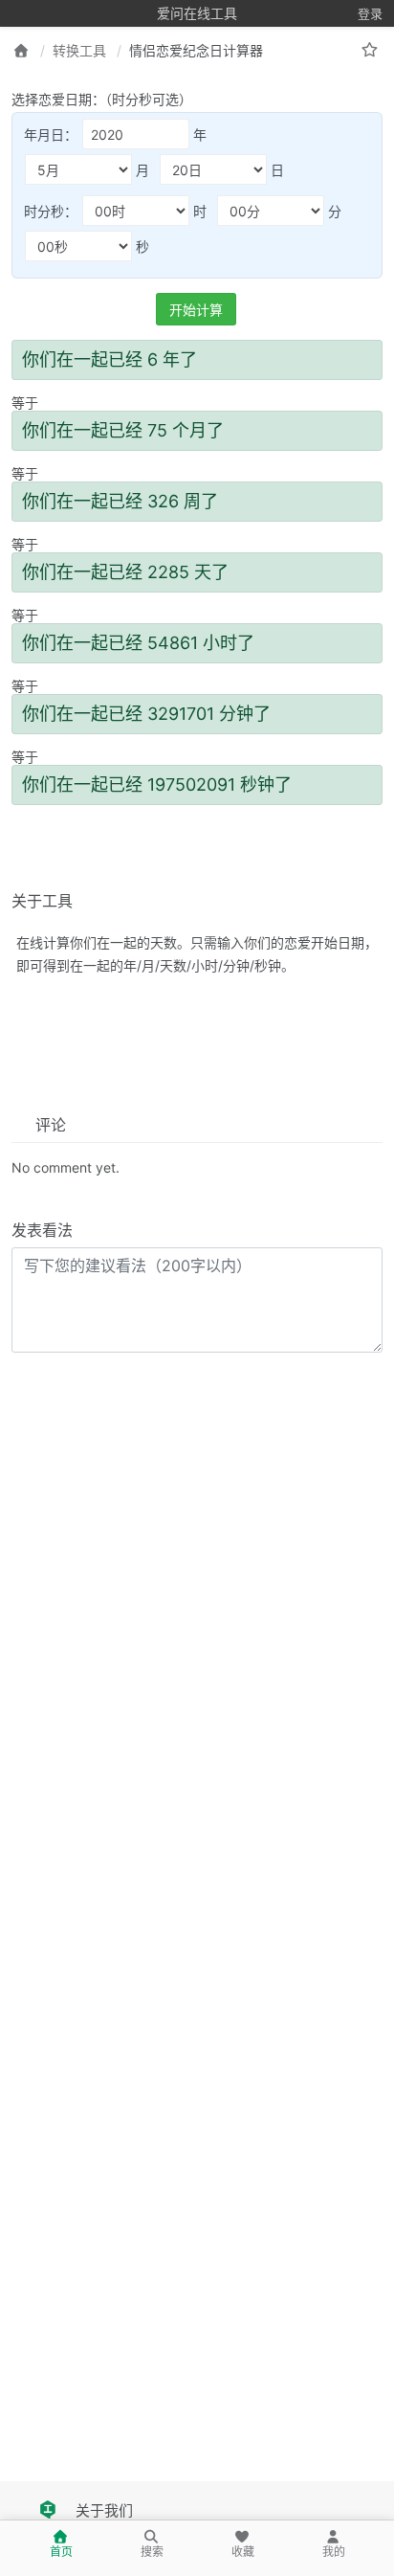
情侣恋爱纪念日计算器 (196, 50)
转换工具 (79, 50)
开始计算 (196, 310)
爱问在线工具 (197, 13)
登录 (370, 13)
